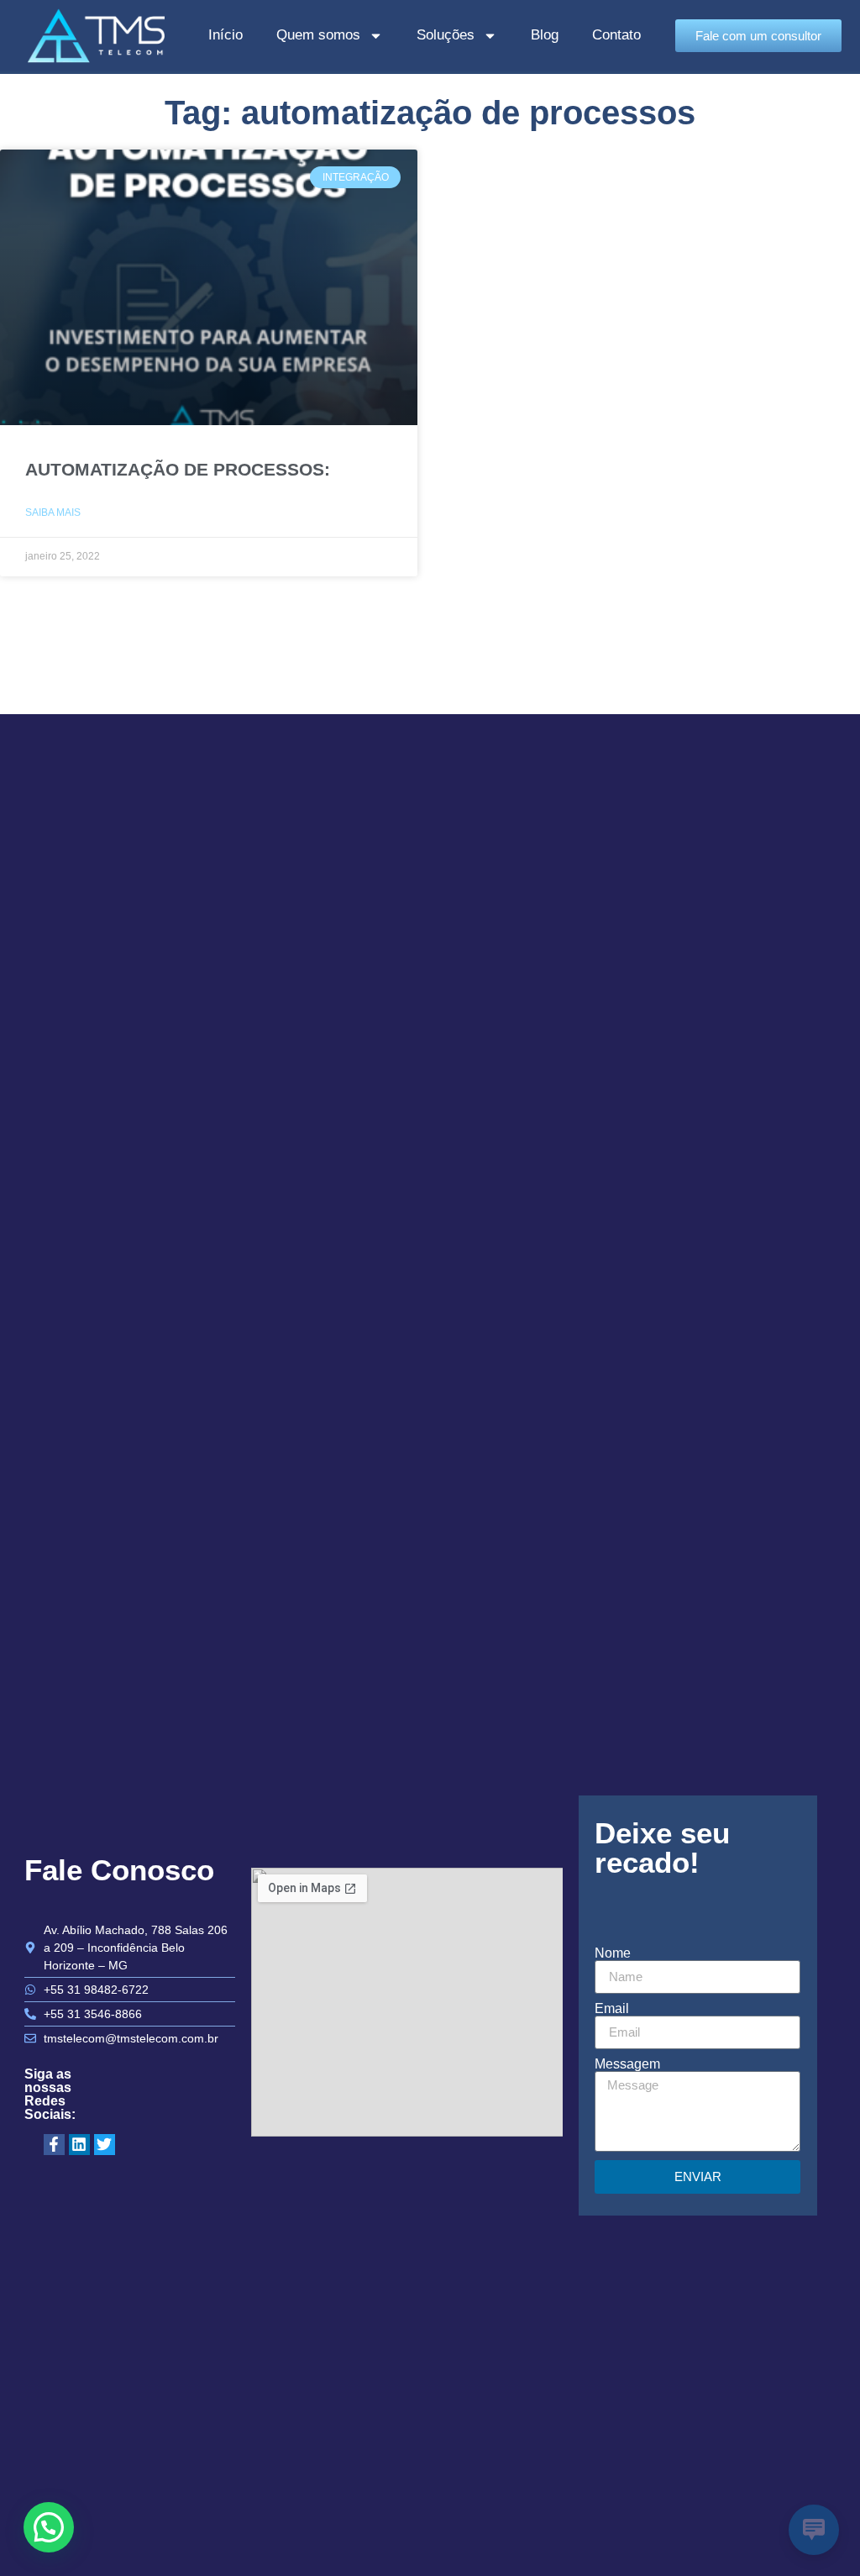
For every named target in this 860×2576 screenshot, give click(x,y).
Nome (613, 1953)
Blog (545, 35)
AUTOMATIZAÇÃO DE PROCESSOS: (178, 469)
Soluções (446, 35)
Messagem (627, 2064)
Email (612, 2009)
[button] (49, 2527)
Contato (616, 35)
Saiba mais (53, 513)
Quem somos (318, 35)
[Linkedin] (79, 2145)
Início (225, 35)
